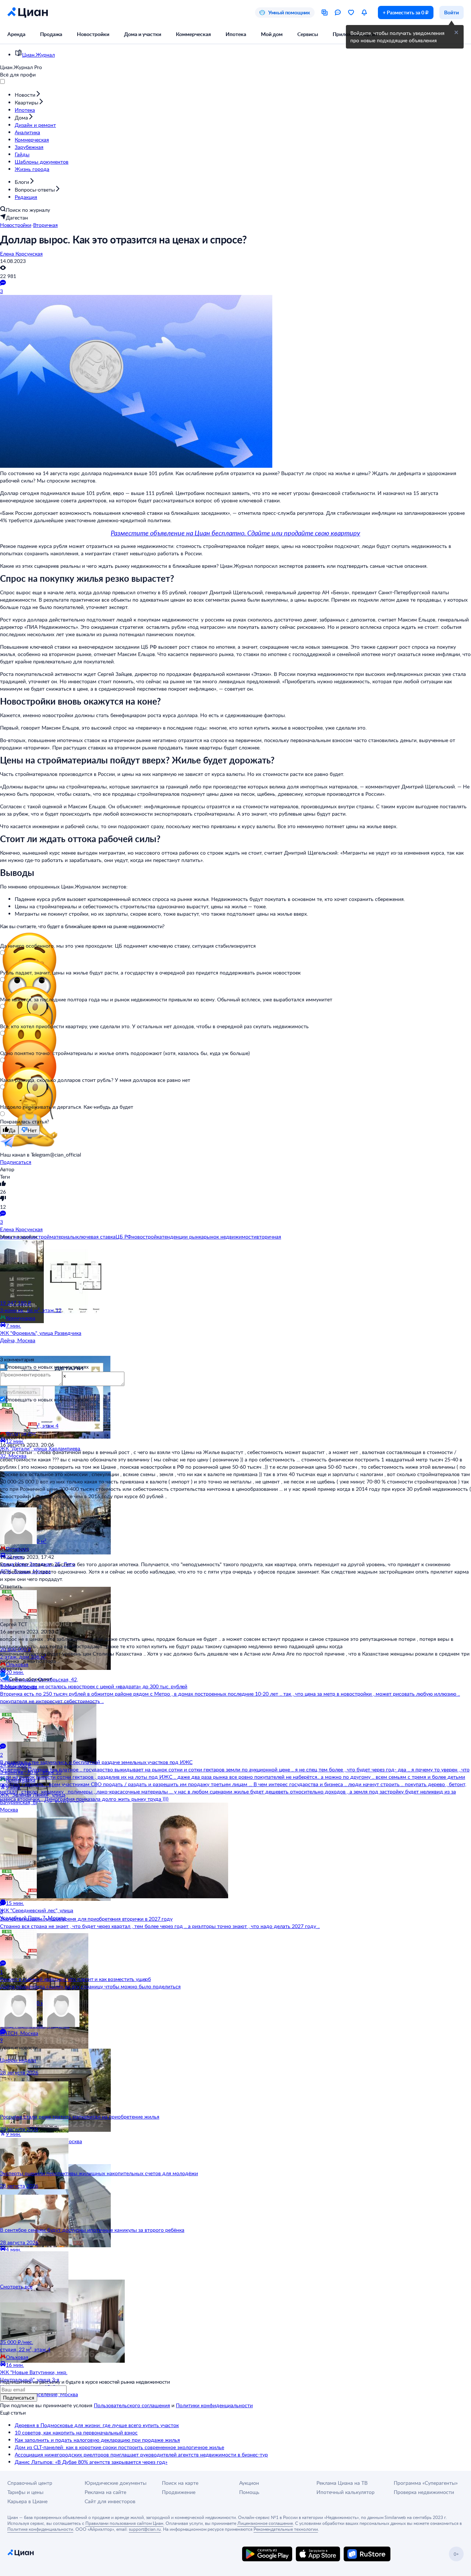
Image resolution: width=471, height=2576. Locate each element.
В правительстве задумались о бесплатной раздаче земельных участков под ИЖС (96, 1762)
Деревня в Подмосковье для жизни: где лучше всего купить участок (97, 2425)
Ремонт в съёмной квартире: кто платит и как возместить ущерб (75, 1979)
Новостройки (93, 34)
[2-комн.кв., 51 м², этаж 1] (44, 2078)
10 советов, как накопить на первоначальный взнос (76, 2432)
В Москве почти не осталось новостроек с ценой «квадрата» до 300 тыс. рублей (94, 1686)
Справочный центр (30, 2483)
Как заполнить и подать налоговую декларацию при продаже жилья (97, 2440)
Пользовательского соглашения (132, 2405)
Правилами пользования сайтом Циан (124, 2523)
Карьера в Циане (27, 2501)
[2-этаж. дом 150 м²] (44, 1501)
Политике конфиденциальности (40, 2529)
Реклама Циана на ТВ (342, 2483)
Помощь (249, 2492)
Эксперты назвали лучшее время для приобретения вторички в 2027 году (86, 1919)
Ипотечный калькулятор (346, 2492)
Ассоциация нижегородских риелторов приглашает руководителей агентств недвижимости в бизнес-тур (141, 2454)
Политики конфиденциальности (214, 2405)
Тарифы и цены (25, 2492)
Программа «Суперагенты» (426, 2483)
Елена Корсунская (21, 254)
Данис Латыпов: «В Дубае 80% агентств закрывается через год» (91, 2462)
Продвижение (179, 2492)
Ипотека (236, 34)
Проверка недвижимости (424, 2492)
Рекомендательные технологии (286, 2529)
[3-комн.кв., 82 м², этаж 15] (44, 2194)
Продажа (51, 34)
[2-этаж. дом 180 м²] (44, 1963)
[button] (456, 32)
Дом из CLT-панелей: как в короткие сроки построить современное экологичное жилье (119, 2447)
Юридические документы (116, 2483)
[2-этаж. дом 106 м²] (44, 1616)
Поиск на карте (180, 2483)
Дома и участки (143, 34)
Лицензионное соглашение (265, 2523)
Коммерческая (193, 34)
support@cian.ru (145, 2529)
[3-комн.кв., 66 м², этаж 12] (44, 1270)
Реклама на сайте (105, 2492)
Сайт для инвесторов (110, 2501)
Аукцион (249, 2483)
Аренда (16, 34)
